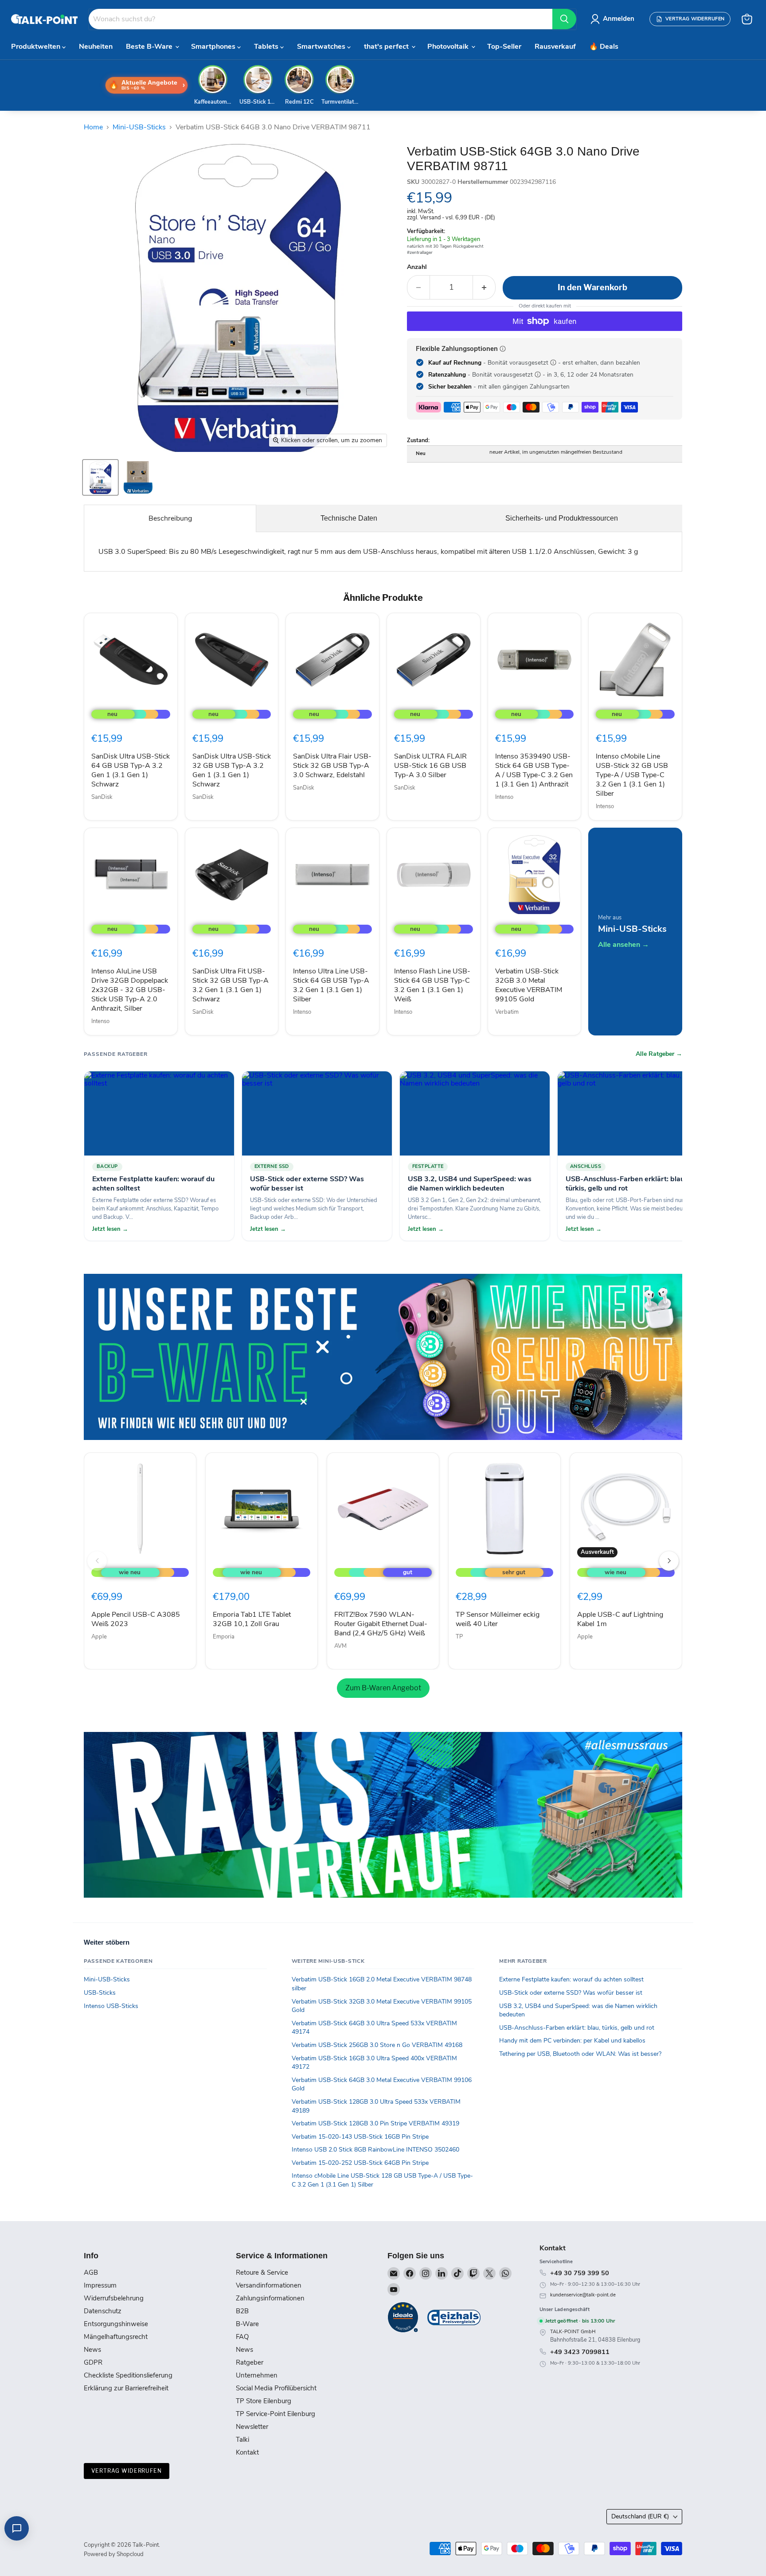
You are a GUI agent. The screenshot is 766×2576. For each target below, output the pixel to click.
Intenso (504, 797)
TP (459, 1637)
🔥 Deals (604, 47)
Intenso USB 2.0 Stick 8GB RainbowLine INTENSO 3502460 (375, 2150)
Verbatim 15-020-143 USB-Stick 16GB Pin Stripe (360, 2137)
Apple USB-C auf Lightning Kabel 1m (620, 1619)
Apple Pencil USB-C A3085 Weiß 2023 (136, 1619)
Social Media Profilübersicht (276, 2388)
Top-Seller (504, 47)
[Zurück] (97, 1561)
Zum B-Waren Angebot (383, 1688)
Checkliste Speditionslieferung (128, 2375)
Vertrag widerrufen (127, 2471)
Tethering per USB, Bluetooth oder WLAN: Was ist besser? (580, 2054)
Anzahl (417, 267)
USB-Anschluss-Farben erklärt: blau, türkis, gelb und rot (577, 2028)
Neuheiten (96, 47)
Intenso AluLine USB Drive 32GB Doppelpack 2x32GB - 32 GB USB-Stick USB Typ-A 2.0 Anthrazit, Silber (130, 990)
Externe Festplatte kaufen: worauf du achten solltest (571, 1979)
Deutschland (640, 2516)
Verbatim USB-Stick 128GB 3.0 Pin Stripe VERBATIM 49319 (375, 2123)
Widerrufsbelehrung (114, 2298)
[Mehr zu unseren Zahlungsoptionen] (503, 349)
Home (93, 127)
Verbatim (507, 1012)
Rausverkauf (555, 47)
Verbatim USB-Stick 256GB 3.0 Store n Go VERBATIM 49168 (377, 2045)
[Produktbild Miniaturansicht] (100, 477)
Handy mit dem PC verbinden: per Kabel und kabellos (572, 2041)
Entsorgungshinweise (116, 2324)
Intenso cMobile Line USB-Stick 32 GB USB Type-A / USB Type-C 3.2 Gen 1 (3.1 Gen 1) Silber (632, 775)
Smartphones (214, 47)
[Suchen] (564, 19)
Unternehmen (257, 2375)
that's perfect (387, 47)
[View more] (383, 1357)
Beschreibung (170, 518)
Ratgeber (250, 2362)
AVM (340, 1646)
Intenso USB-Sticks (111, 2006)
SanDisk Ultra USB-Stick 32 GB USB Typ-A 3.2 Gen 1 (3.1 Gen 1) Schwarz (232, 770)
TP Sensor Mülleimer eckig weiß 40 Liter (498, 1619)
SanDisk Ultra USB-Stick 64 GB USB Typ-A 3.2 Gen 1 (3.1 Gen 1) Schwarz (131, 770)
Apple (99, 1637)
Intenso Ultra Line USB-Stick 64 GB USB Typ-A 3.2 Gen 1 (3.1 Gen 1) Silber (331, 985)
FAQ (242, 2337)
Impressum (100, 2285)
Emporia (224, 1637)
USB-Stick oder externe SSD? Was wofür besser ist (571, 1993)
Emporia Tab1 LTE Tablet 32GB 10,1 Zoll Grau (252, 1619)
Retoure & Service (262, 2272)
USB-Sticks (100, 1993)
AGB (91, 2272)
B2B (242, 2311)
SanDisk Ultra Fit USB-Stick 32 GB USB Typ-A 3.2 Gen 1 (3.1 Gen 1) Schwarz (231, 985)
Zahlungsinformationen (270, 2298)
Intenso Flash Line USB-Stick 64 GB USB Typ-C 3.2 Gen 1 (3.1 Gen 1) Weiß (432, 985)
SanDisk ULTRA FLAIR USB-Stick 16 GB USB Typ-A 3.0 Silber (430, 766)
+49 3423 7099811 (580, 2352)
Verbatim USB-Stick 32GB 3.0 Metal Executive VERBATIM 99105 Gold (529, 985)
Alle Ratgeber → (659, 1054)
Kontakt (247, 2452)
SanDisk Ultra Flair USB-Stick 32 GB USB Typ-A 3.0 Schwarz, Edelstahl (332, 766)
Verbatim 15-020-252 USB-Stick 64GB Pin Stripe (360, 2163)
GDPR (93, 2362)
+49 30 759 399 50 (580, 2273)
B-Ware (247, 2324)
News (92, 2350)
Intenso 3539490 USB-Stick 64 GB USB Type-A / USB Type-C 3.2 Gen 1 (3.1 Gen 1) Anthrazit (534, 770)
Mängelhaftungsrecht (116, 2337)
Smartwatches (322, 47)
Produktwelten (37, 47)
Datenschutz (103, 2311)
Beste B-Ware (150, 47)
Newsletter (252, 2427)
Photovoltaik (449, 47)
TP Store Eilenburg (264, 2401)
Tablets (267, 47)
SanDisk (102, 797)
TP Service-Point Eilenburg (276, 2414)
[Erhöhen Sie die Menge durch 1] (484, 287)
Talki (242, 2440)
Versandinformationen (269, 2285)
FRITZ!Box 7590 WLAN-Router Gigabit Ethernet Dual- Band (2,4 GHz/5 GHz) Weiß (381, 1624)
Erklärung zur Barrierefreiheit (126, 2388)
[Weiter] (669, 1561)
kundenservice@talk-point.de (583, 2295)
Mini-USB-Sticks (139, 127)
